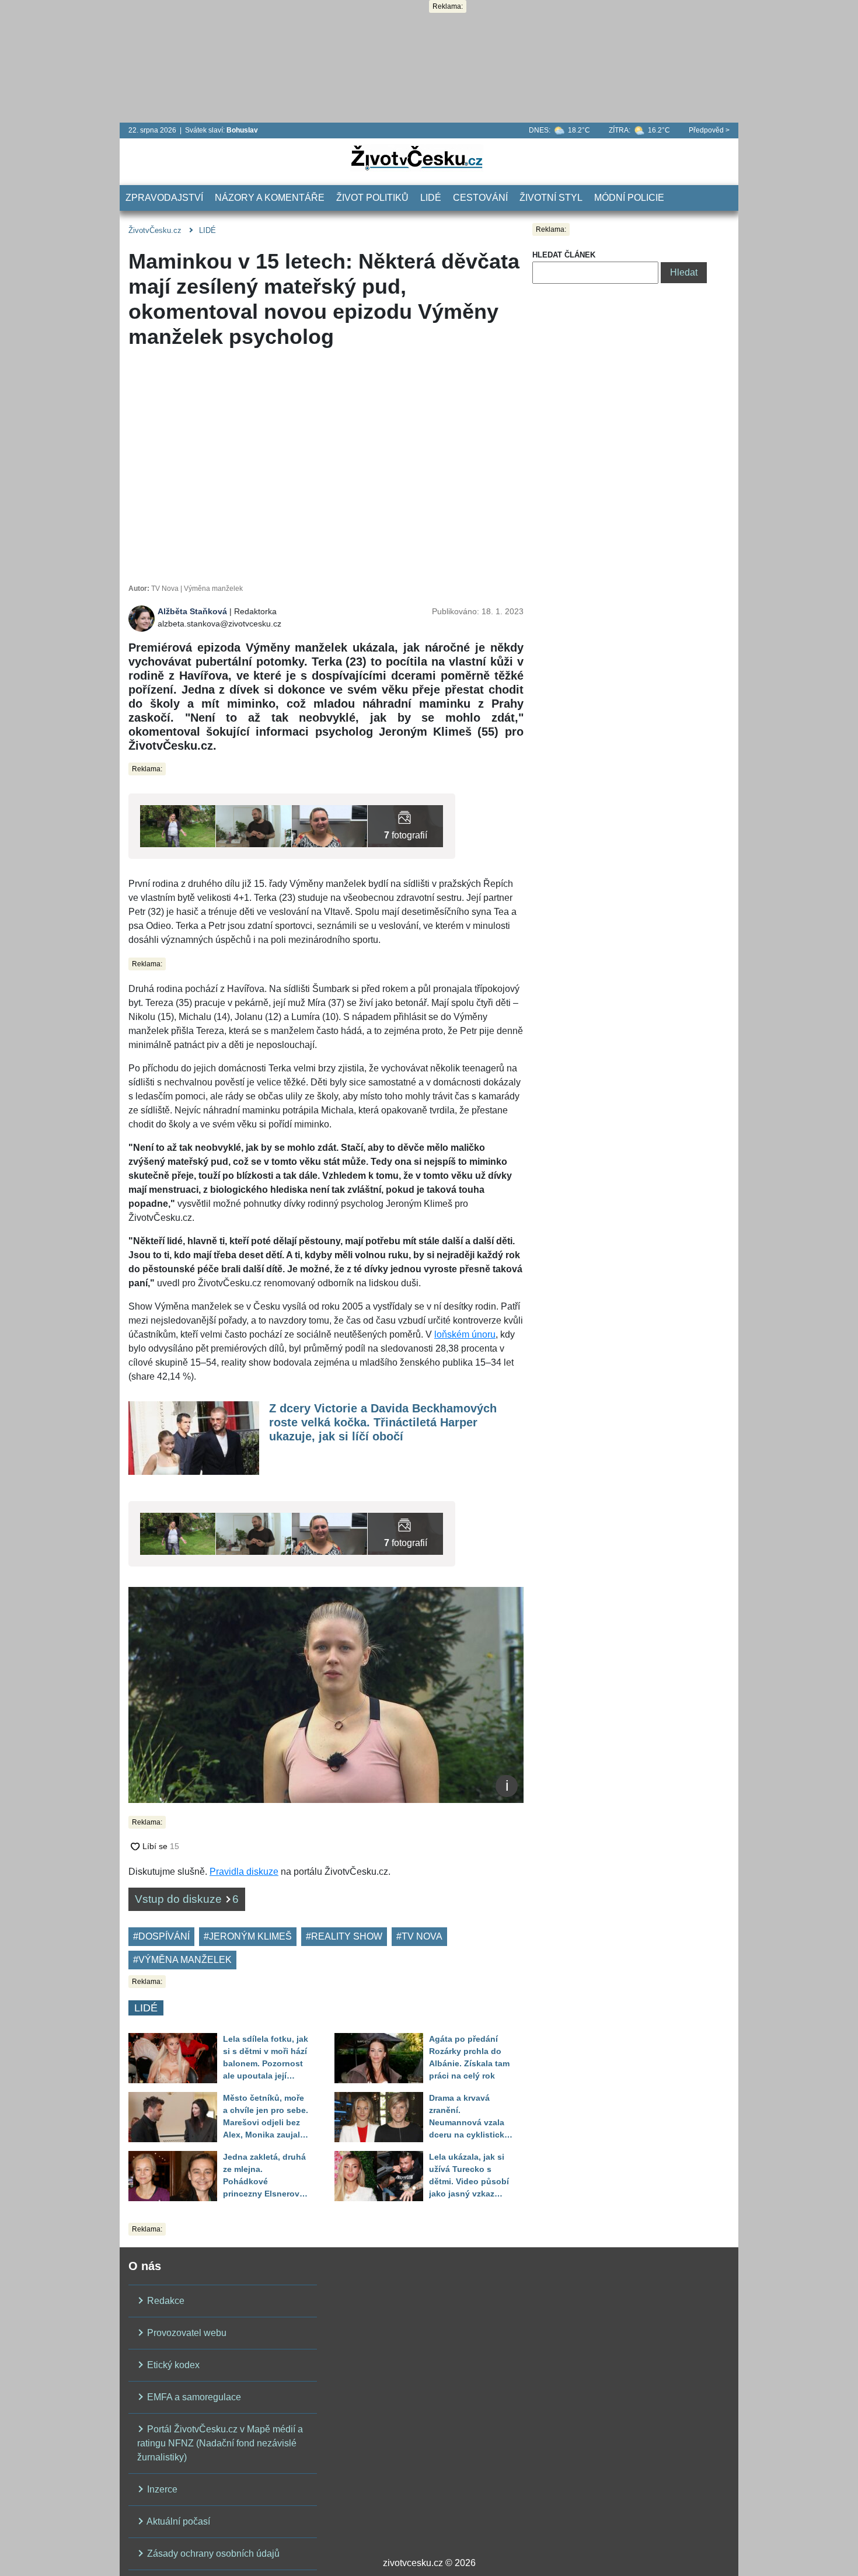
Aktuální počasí (177, 2521)
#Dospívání (161, 1936)
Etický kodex (172, 2365)
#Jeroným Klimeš (248, 1936)
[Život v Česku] (417, 157)
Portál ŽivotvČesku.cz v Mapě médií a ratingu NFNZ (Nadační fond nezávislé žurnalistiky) (220, 2443)
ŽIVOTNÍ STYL (551, 198)
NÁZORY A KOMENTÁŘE (270, 198)
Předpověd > (709, 130)
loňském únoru (465, 1334)
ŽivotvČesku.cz (155, 230)
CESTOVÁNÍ (480, 198)
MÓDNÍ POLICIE (629, 198)
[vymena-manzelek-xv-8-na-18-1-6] (405, 825)
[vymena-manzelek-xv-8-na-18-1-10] (254, 825)
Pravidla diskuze (244, 1872)
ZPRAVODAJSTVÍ (164, 198)
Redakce (165, 2301)
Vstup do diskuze (187, 1899)
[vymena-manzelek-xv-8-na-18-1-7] (329, 825)
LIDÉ (431, 198)
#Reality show (344, 1936)
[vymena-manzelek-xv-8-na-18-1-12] (178, 825)
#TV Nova (419, 1936)
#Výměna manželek (182, 1960)
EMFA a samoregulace (193, 2397)
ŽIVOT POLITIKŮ (372, 198)
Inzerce (161, 2489)
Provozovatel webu (186, 2333)
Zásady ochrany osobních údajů (212, 2554)
